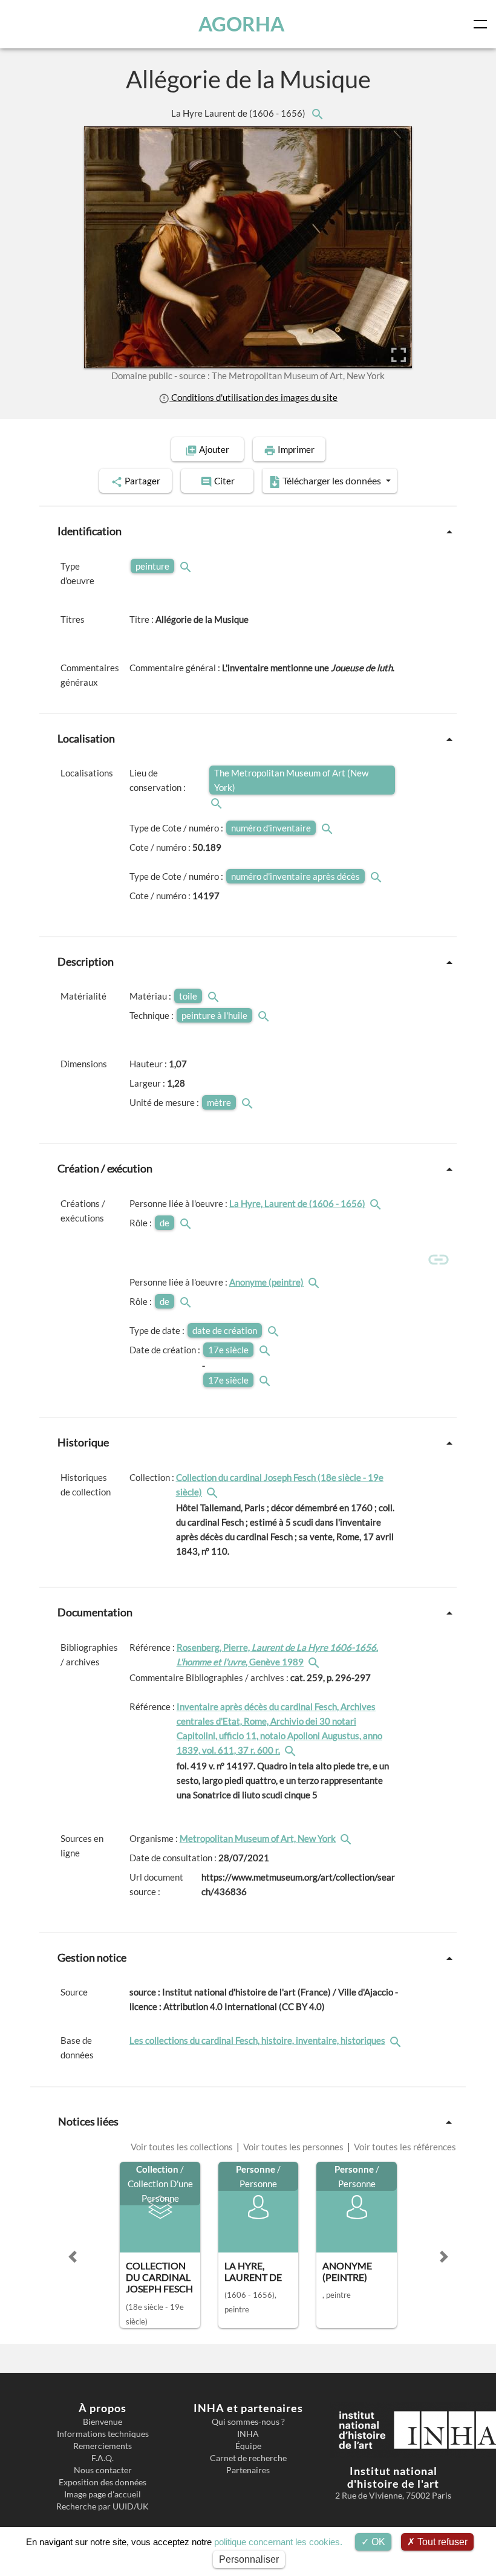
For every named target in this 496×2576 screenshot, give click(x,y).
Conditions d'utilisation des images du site (253, 397)
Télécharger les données (332, 480)
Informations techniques (103, 2434)
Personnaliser (249, 2559)
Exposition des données (103, 2482)
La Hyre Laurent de (239, 113)
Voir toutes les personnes (293, 2147)
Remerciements (103, 2446)
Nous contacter (103, 2470)
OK (377, 2542)
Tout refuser (441, 2542)
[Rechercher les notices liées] (317, 113)
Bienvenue (103, 2422)
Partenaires (248, 2470)
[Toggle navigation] (483, 24)
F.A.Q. (103, 2458)
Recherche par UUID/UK (103, 2506)
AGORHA (241, 24)
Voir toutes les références (404, 2147)
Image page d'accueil (103, 2494)
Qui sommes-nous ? (248, 2422)
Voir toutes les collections (183, 2147)
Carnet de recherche (248, 2458)
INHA (248, 2434)
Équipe (248, 2446)
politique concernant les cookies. (278, 2542)
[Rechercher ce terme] (187, 566)
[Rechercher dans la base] (397, 2040)
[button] (73, 2257)
